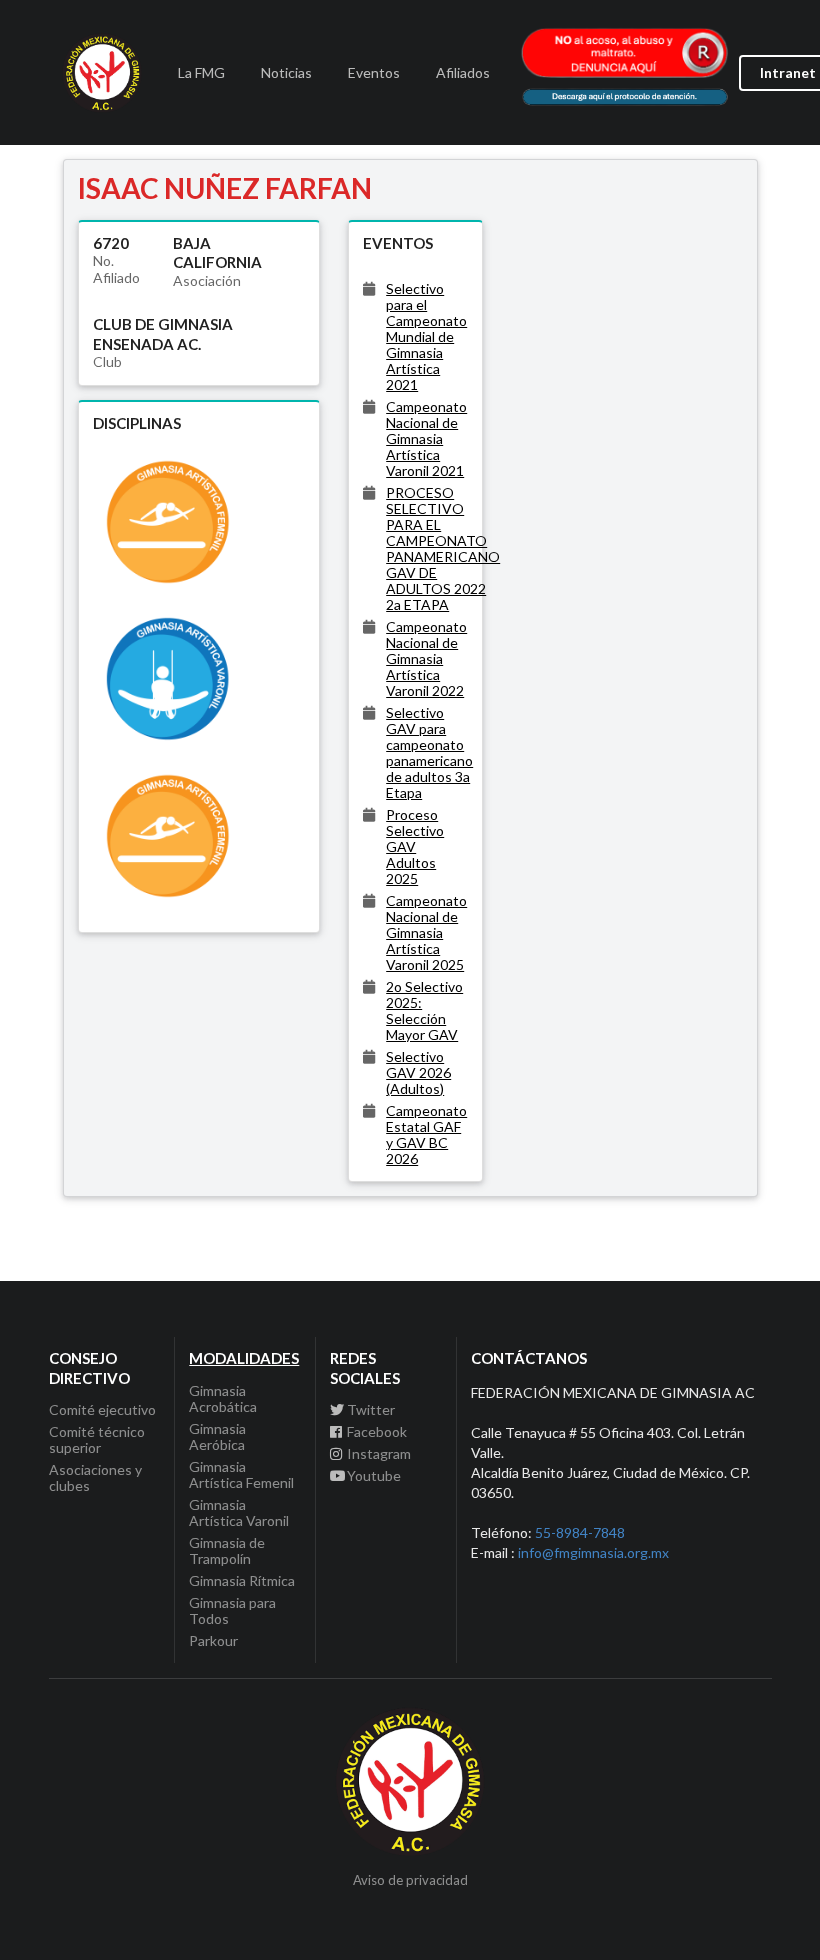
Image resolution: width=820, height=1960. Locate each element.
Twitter (371, 1410)
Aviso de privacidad (410, 1880)
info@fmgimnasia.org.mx (593, 1552)
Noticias (286, 72)
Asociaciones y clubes (95, 1477)
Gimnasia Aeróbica (217, 1436)
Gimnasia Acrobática (223, 1399)
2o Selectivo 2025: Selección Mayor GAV (424, 1010)
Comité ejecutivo (102, 1410)
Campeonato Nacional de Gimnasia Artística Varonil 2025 (426, 932)
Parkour (213, 1640)
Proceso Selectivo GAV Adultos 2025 (415, 846)
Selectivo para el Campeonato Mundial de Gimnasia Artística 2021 (426, 336)
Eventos (374, 72)
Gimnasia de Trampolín (227, 1550)
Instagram (379, 1453)
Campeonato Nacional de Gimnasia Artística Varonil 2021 (426, 438)
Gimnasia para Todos (232, 1610)
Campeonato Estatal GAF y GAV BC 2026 (426, 1134)
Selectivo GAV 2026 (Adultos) (418, 1072)
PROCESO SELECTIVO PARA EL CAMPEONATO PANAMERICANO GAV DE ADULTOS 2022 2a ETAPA (443, 548)
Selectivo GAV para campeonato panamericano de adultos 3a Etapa (429, 752)
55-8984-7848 (580, 1532)
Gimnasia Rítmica (242, 1580)
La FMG (201, 72)
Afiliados (463, 72)
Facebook (377, 1431)
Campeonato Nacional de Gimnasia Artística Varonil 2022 (426, 658)
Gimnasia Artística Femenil (241, 1474)
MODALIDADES (244, 1358)
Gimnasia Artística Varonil (239, 1512)
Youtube (374, 1475)
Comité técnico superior (97, 1439)
